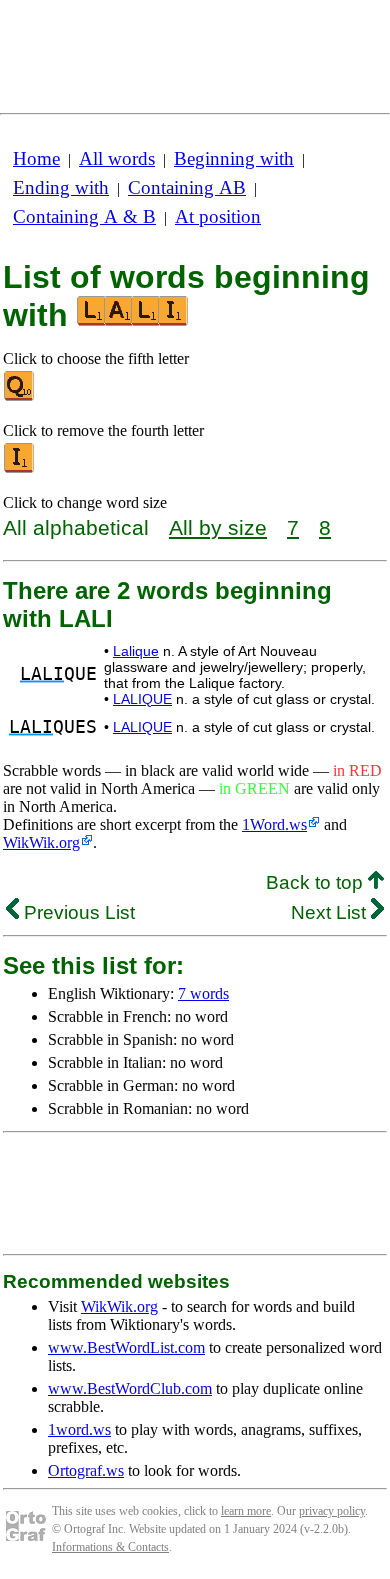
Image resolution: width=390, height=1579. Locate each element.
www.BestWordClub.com (130, 1388)
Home (36, 158)
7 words (203, 993)
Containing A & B (84, 216)
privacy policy (332, 1511)
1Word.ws (274, 824)
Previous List (77, 912)
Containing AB (187, 187)
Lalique (136, 651)
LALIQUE (142, 699)
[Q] (20, 396)
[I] (20, 468)
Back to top (317, 882)
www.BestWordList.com (126, 1347)
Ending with (61, 187)
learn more (246, 1511)
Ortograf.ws (86, 1470)
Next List (331, 912)
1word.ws (79, 1429)
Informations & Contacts (110, 1547)
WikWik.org (41, 842)
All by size (218, 527)
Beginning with (234, 158)
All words (117, 158)
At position (218, 216)
